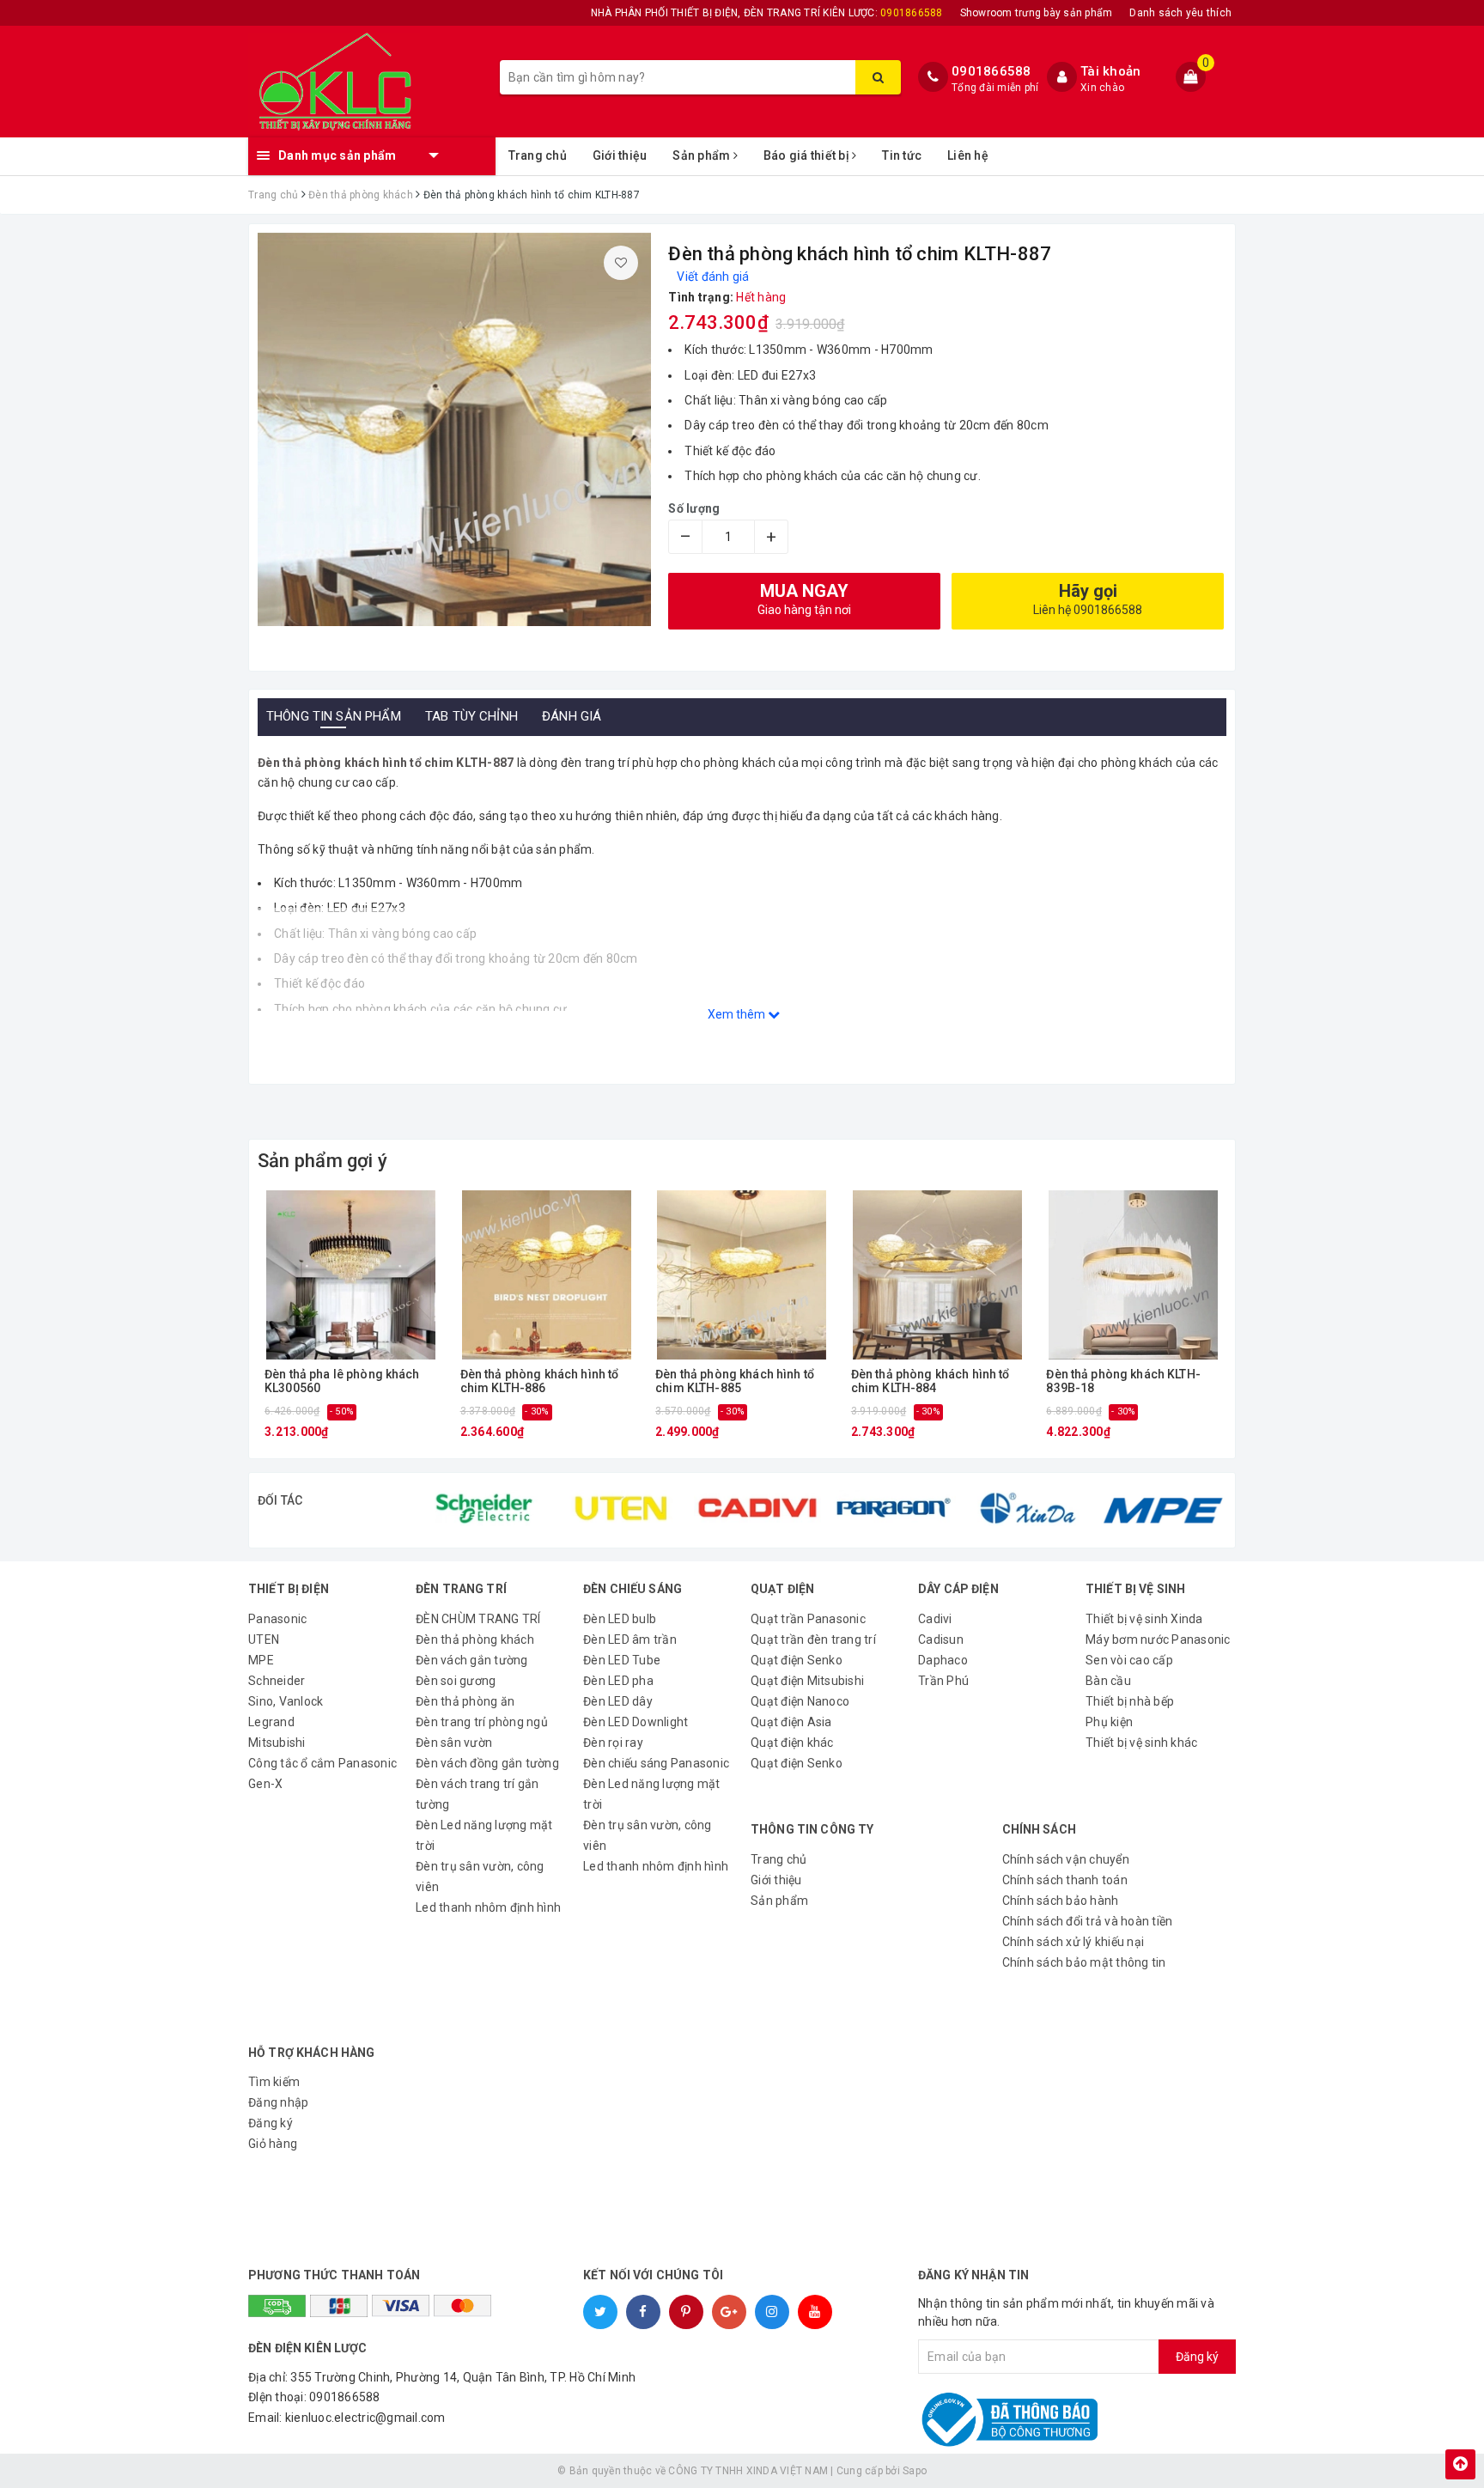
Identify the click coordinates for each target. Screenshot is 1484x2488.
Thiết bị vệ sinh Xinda (1144, 1619)
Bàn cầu (1108, 1681)
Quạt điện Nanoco (800, 1701)
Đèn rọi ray (613, 1743)
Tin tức (902, 155)
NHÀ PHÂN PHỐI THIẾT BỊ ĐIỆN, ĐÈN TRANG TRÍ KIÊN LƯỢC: (767, 13)
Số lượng (694, 508)
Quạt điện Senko (797, 1660)
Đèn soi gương (456, 1681)
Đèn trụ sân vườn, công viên (480, 1877)
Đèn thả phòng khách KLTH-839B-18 (1123, 1381)
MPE (261, 1660)
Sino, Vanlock (286, 1701)
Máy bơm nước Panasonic (1158, 1639)
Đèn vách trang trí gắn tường (477, 1794)
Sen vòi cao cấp (1129, 1660)
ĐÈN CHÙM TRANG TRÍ (478, 1619)
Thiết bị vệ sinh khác (1141, 1743)
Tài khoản (1110, 71)
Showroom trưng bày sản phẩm (1037, 13)
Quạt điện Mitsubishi (807, 1681)
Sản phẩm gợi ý (322, 1161)
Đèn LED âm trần (630, 1639)
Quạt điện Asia (791, 1722)
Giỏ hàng (273, 2144)
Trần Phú (943, 1681)
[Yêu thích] (621, 263)
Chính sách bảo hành (1061, 1901)
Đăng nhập (278, 2102)
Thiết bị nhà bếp (1130, 1701)
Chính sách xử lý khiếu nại (1073, 1942)
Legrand (271, 1722)
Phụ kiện (1109, 1722)
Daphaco (943, 1660)
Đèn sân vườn (454, 1743)
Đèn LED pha (618, 1681)
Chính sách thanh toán (1065, 1880)
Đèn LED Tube (622, 1660)
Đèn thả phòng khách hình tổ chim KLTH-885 (735, 1381)
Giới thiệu (620, 155)
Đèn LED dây (618, 1701)
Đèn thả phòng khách (475, 1639)
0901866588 (991, 71)
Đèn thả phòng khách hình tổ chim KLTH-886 (540, 1381)
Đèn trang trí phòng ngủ (482, 1722)
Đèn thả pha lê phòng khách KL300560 (342, 1381)
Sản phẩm (702, 155)
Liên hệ (968, 155)
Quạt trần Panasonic (808, 1619)
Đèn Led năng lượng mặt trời (484, 1835)
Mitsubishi (277, 1743)
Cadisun (941, 1639)
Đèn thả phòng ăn (465, 1701)
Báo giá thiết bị (808, 155)
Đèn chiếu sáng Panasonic (656, 1763)
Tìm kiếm (274, 2082)
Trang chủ (538, 155)
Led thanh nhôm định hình (488, 1907)
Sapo (915, 2471)
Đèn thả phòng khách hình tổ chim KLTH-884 (931, 1381)
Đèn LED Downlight (636, 1722)
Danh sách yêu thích (1180, 13)
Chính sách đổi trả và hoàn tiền (1088, 1921)
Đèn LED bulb (620, 1619)
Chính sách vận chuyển (1066, 1859)
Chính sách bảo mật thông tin (1084, 1962)
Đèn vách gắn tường (472, 1660)
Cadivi (935, 1619)
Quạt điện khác (792, 1743)
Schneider (277, 1681)
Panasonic (277, 1619)
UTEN (264, 1639)
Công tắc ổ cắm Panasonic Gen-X (322, 1773)
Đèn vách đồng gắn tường (487, 1763)
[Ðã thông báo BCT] (1036, 2419)
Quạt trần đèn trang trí (813, 1639)
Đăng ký (271, 2123)
